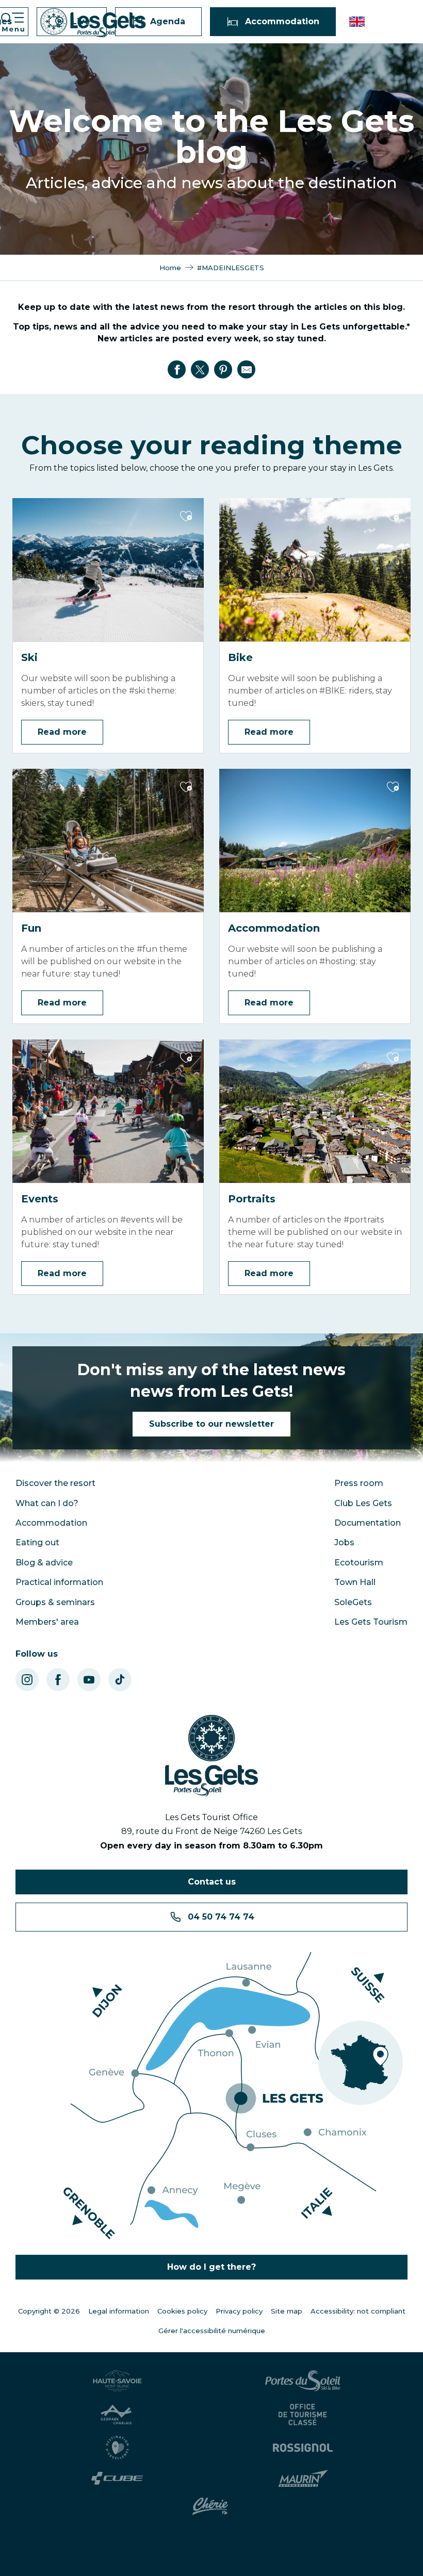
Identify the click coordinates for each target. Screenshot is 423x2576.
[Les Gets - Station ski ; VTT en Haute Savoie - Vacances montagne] (93, 23)
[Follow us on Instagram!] (27, 1680)
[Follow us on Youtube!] (89, 1680)
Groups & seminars (55, 1602)
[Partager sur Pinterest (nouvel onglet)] (223, 370)
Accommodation (51, 1523)
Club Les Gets (363, 1503)
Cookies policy (182, 2311)
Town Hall (355, 1582)
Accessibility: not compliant (358, 2311)
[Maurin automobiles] (305, 2479)
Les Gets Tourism (371, 1622)
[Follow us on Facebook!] (58, 1680)
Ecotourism (359, 1563)
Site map (287, 2311)
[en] (358, 22)
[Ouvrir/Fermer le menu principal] (12, 22)
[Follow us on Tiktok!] (120, 1680)
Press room (359, 1483)
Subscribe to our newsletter (211, 1424)
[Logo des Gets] (211, 1756)
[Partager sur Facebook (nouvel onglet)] (177, 370)
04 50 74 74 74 (221, 1917)
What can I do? (47, 1503)
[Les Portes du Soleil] (304, 2381)
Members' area (47, 1622)
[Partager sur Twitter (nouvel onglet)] (200, 370)
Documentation (368, 1523)
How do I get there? (211, 2267)
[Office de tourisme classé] (304, 2415)
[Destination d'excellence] (119, 2448)
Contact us (212, 1882)
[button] (358, 22)
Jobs (344, 1542)
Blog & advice (44, 1563)
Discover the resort (55, 1483)
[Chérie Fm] (212, 2506)
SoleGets (353, 1602)
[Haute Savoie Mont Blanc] (119, 2381)
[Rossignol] (304, 2448)
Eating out (37, 1542)
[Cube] (119, 2478)
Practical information (59, 1582)
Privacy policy (239, 2311)
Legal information (119, 2311)
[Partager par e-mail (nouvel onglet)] (247, 370)
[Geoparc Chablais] (119, 2415)
